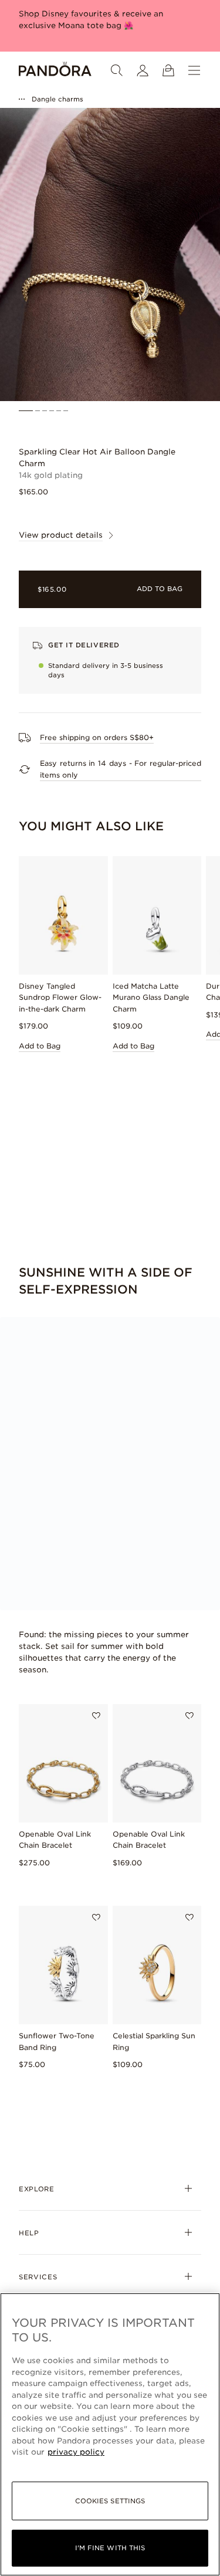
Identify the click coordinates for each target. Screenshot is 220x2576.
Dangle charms (57, 99)
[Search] (117, 70)
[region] (110, 2434)
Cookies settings (110, 2501)
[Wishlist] (96, 1716)
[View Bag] (168, 70)
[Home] (55, 70)
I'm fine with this (110, 2548)
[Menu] (194, 70)
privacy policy (76, 2452)
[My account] (143, 70)
